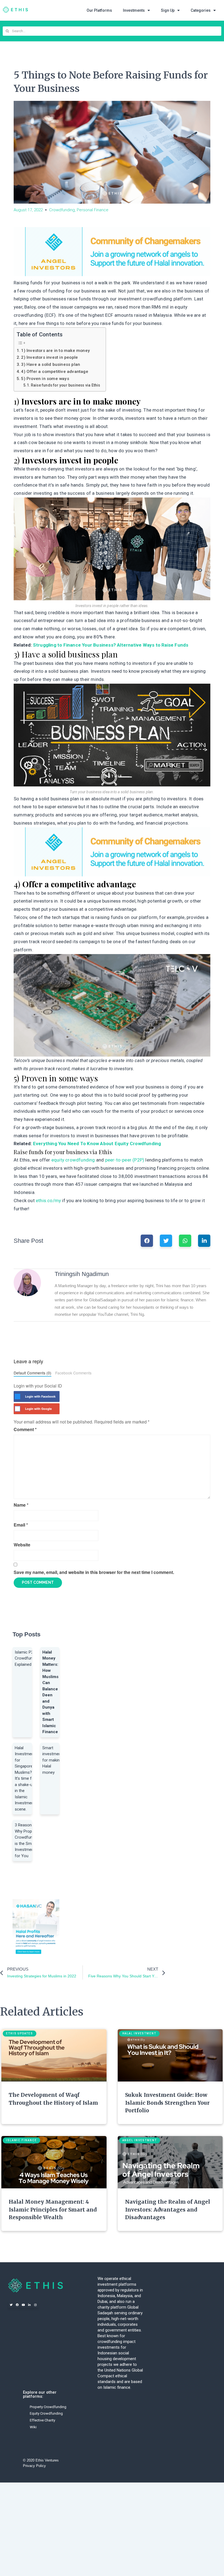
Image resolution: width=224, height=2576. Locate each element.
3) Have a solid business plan (51, 364)
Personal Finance (93, 210)
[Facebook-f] (17, 2305)
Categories (201, 10)
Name (21, 1505)
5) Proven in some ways (45, 379)
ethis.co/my (48, 1200)
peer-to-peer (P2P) (125, 1160)
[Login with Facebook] (17, 1396)
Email (21, 1525)
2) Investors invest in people (49, 357)
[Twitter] (11, 2305)
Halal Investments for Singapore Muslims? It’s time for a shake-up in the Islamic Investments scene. (26, 1779)
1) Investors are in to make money (55, 351)
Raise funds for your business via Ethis (65, 385)
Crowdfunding (62, 210)
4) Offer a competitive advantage (54, 372)
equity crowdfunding (74, 1160)
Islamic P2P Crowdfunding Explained (27, 1658)
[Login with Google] (17, 1409)
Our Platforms (99, 10)
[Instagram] (35, 2305)
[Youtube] (23, 2305)
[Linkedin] (29, 2305)
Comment (25, 1429)
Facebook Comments (73, 1373)
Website (22, 1545)
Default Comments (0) (33, 1373)
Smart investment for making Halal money (52, 1760)
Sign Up (168, 10)
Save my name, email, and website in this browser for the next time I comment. (94, 1572)
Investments (134, 10)
